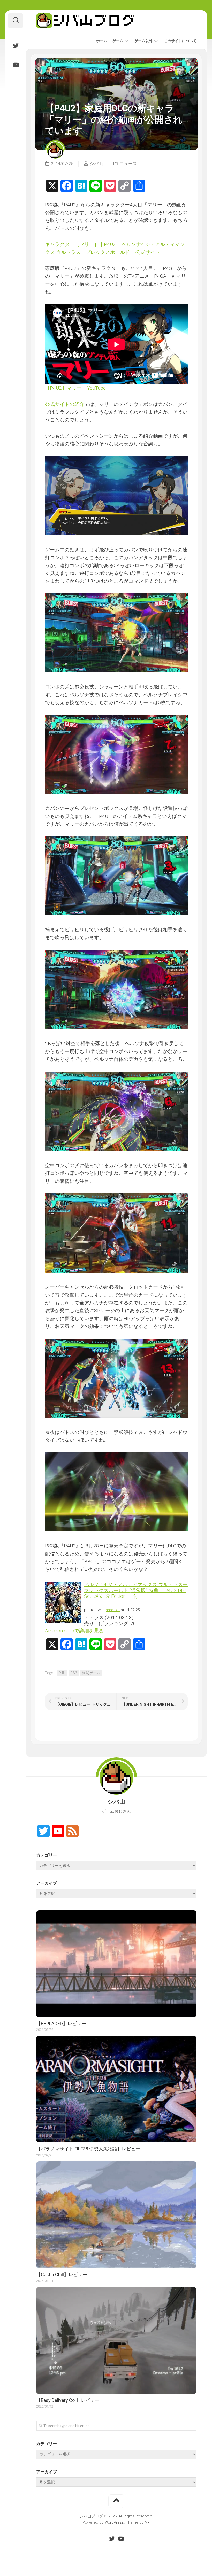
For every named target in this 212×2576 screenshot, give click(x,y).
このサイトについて (180, 41)
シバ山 (96, 164)
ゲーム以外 (143, 41)
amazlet (113, 1610)
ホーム (102, 41)
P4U (62, 1673)
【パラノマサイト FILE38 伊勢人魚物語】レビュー (88, 2149)
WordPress (114, 2522)
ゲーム (118, 41)
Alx (147, 2522)
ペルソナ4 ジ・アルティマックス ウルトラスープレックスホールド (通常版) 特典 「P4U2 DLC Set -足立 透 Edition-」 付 (136, 1590)
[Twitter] (16, 46)
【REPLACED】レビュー (61, 2023)
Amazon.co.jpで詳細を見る (74, 1631)
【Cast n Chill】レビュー (62, 2274)
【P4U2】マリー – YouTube (75, 388)
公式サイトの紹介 (65, 404)
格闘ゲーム (91, 1673)
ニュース (128, 164)
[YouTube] (16, 65)
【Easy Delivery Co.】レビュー (68, 2400)
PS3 (74, 1673)
